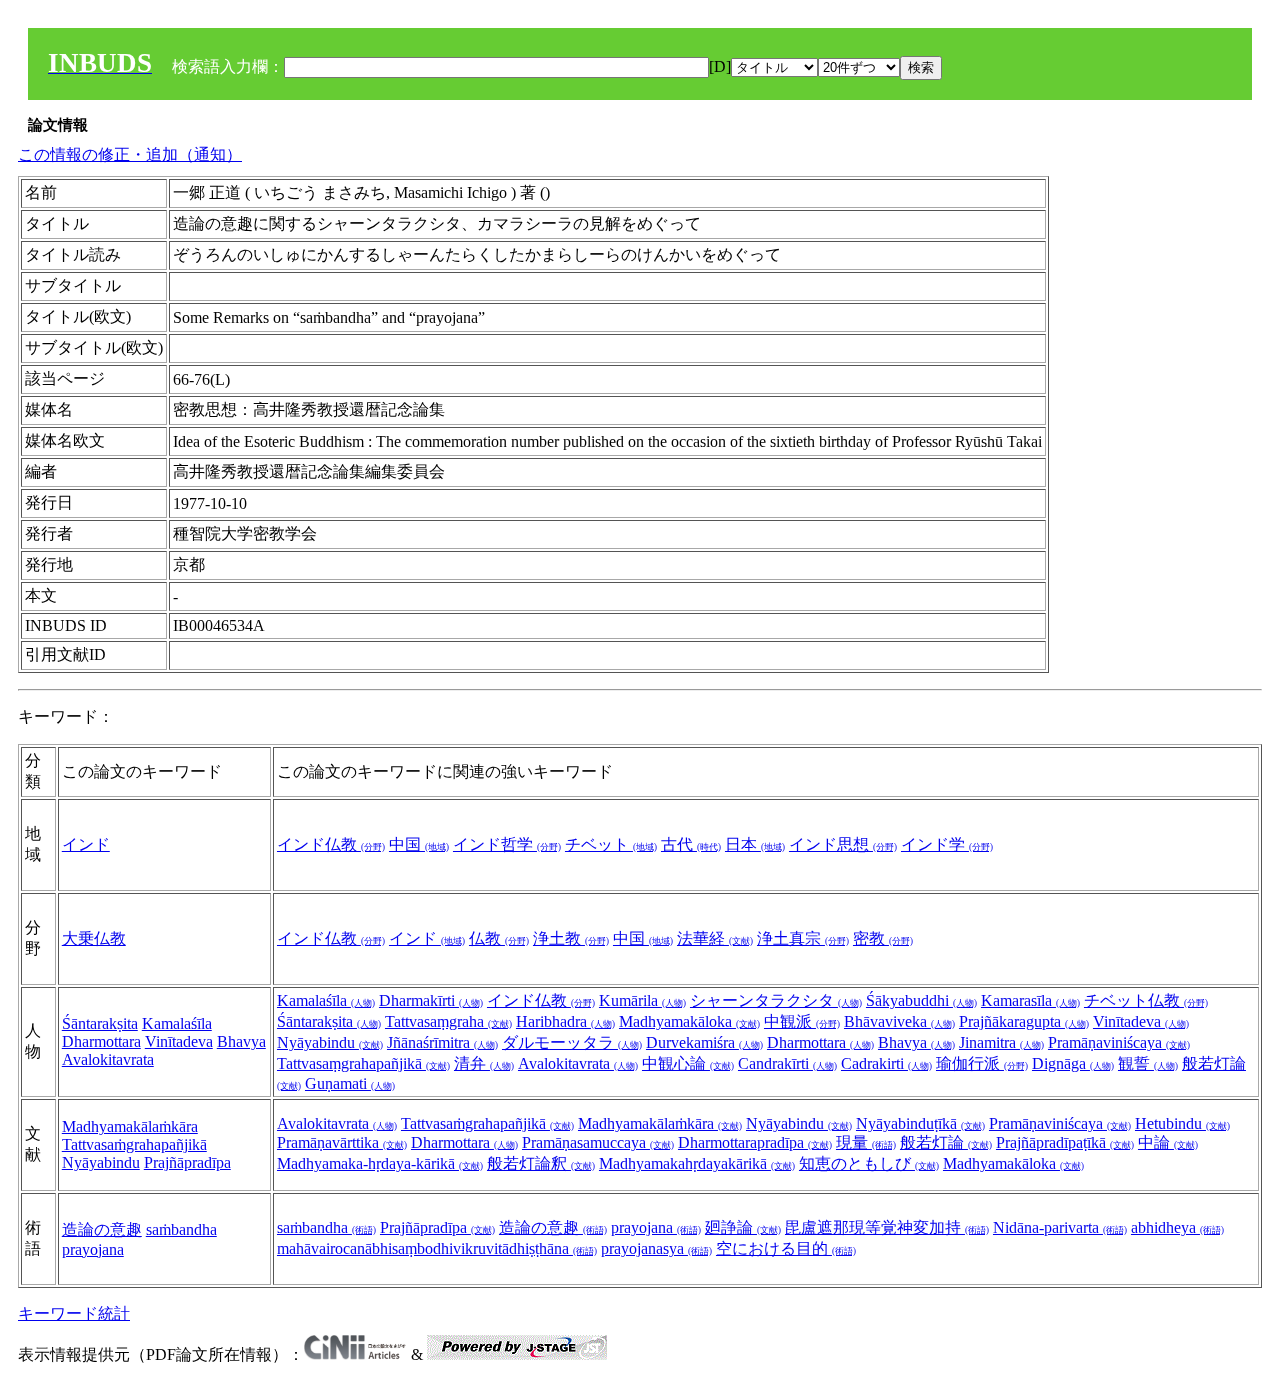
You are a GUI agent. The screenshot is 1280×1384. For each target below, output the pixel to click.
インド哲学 (507, 844)
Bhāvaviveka (899, 1021)
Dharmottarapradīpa (755, 1142)
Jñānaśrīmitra (442, 1042)
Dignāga (1073, 1063)
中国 (419, 844)
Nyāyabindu (330, 1042)
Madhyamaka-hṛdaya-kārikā (380, 1163)
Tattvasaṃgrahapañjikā (363, 1063)
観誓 (1148, 1063)
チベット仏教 (1146, 1000)
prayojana (93, 1249)
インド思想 (843, 844)
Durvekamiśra (704, 1042)
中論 (1168, 1142)
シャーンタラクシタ (776, 1000)
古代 (691, 844)
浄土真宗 (803, 938)
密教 (883, 938)
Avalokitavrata (108, 1059)
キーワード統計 (74, 1313)
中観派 (802, 1021)
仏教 (499, 938)
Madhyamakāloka (689, 1021)
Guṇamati (350, 1083)
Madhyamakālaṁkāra (130, 1126)
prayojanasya (656, 1248)
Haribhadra (565, 1021)
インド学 (947, 844)
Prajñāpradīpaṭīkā (1065, 1142)
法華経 (715, 938)
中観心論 (688, 1063)
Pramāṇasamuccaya (598, 1142)
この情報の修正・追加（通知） (130, 154)
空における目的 (786, 1248)
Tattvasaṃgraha (448, 1021)
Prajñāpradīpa (187, 1162)
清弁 (484, 1063)
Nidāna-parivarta (1060, 1227)
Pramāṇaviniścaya (1119, 1042)
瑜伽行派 (982, 1063)
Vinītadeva (179, 1041)
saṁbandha (181, 1229)
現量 (866, 1142)
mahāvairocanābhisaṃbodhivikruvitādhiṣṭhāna (437, 1248)
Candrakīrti (787, 1063)
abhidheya (1177, 1227)
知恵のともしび (869, 1163)
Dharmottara (101, 1041)
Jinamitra (1001, 1042)
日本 (755, 844)
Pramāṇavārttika (342, 1142)
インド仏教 (331, 844)
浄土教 (571, 938)
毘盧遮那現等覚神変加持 (887, 1227)
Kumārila (642, 1000)
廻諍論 (743, 1227)
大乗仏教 (94, 938)
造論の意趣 (102, 1229)
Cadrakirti (886, 1063)
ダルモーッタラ (572, 1042)
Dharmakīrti (431, 1000)
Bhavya (241, 1041)
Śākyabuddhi (921, 1000)
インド (86, 844)
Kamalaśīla (177, 1023)
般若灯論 (946, 1142)
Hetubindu (1182, 1123)
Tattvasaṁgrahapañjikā (134, 1144)
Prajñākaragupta (1024, 1021)
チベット (611, 844)
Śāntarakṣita (100, 1023)
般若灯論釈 (541, 1163)
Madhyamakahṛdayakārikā (697, 1163)
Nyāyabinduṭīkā (920, 1123)
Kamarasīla (1030, 1000)
